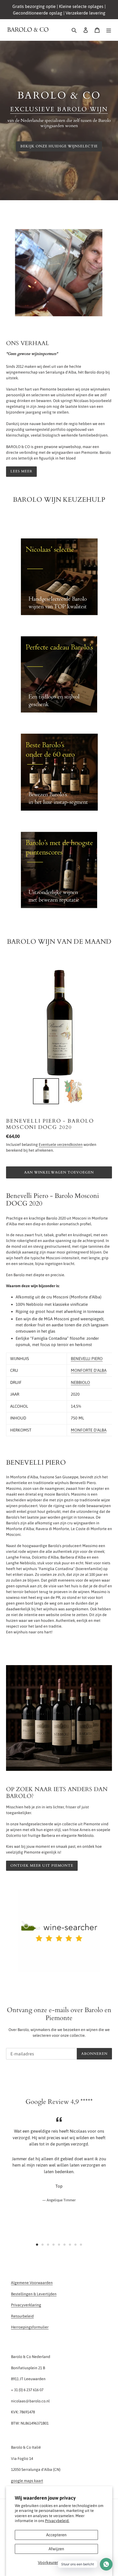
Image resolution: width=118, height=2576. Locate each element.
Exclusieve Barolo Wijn (59, 109)
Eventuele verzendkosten (61, 1144)
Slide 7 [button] (70, 2245)
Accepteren (56, 2535)
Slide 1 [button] (37, 2245)
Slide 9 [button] (81, 2245)
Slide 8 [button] (75, 2245)
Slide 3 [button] (48, 2245)
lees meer (21, 471)
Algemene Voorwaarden (32, 2283)
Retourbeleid (22, 2316)
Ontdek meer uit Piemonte (42, 1866)
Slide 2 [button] (43, 2245)
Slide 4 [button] (54, 2245)
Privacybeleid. (57, 2521)
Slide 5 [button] (59, 2245)
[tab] (37, 2245)
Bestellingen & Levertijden (34, 2294)
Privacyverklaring (26, 2305)
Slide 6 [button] (64, 2245)
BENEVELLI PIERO (87, 1359)
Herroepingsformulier (30, 2327)
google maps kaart (27, 2481)
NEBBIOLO (80, 1382)
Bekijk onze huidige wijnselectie (59, 146)
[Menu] (109, 30)
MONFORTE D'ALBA (89, 1370)
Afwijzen (56, 2549)
